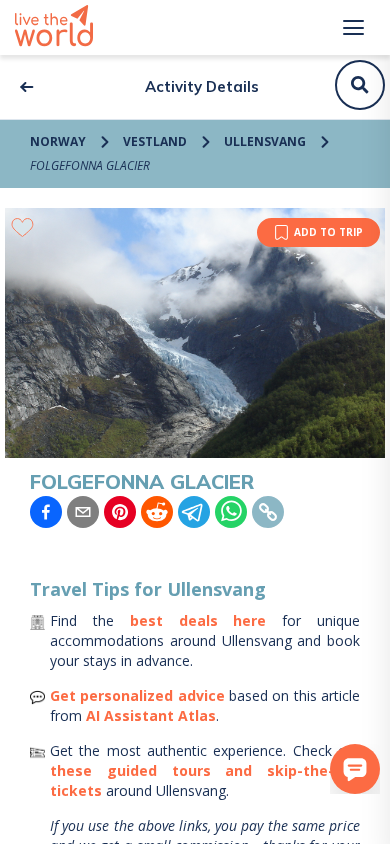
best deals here (198, 620)
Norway (58, 141)
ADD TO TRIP (328, 232)
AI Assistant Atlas (151, 715)
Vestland (155, 141)
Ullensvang (265, 141)
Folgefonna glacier (90, 165)
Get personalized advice (137, 695)
